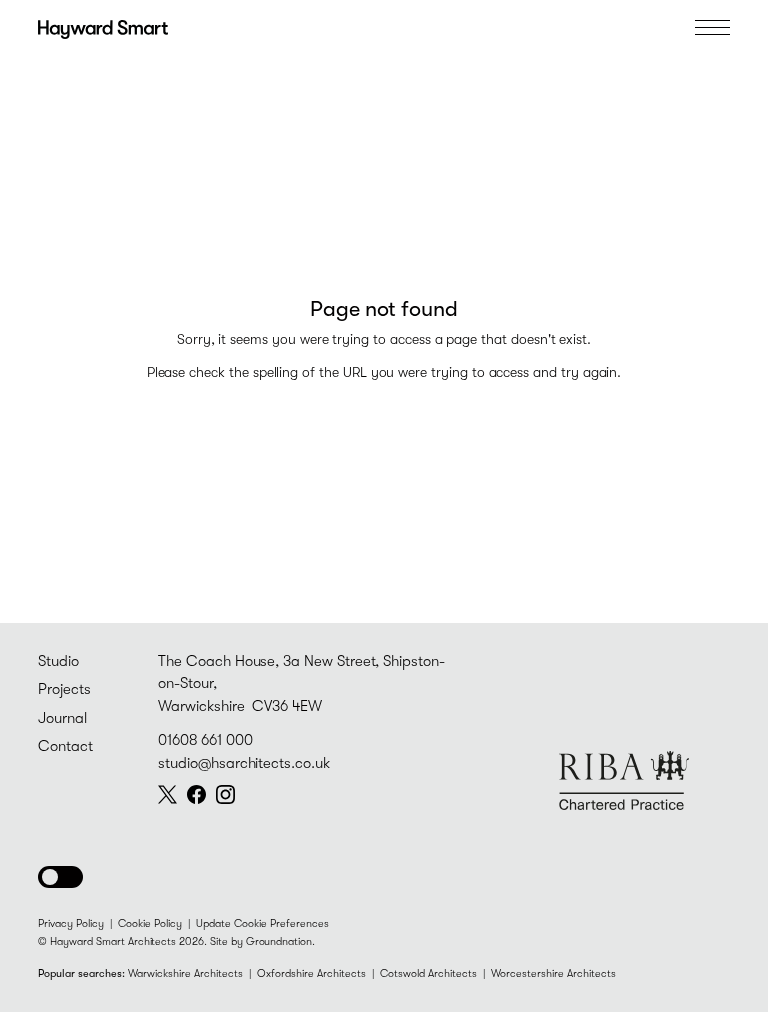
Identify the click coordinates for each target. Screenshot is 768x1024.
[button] (60, 877)
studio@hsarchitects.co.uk (244, 763)
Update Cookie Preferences (262, 923)
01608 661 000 (205, 740)
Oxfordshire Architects (311, 973)
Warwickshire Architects (185, 973)
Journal (62, 718)
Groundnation (279, 941)
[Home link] (103, 27)
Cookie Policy (150, 923)
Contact (65, 746)
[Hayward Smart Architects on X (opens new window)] (167, 794)
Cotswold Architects (428, 973)
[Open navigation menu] (712, 27)
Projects (64, 689)
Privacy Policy (71, 923)
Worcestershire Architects (553, 973)
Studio (58, 661)
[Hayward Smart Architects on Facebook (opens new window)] (196, 794)
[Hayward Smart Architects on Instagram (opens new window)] (225, 794)
